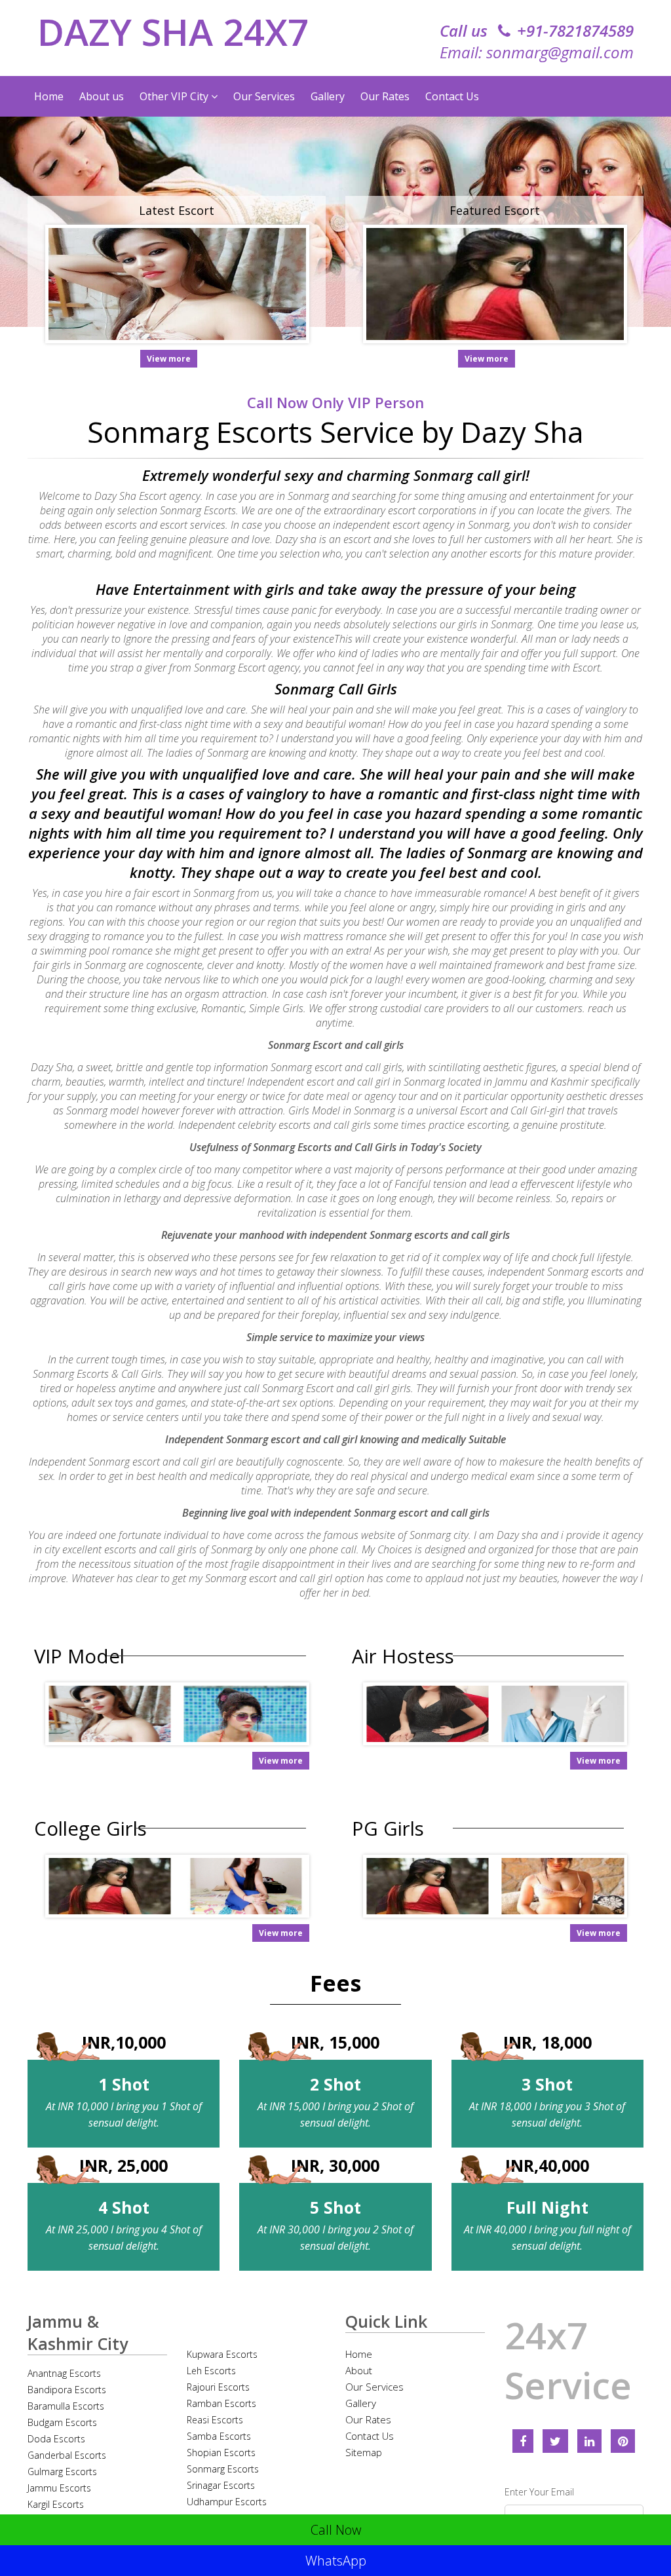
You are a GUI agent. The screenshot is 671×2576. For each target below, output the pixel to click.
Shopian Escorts (221, 2453)
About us (102, 96)
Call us (537, 30)
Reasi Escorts (215, 2420)
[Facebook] (523, 2441)
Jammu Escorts (59, 2488)
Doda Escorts (56, 2439)
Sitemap (364, 2452)
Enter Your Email (539, 2492)
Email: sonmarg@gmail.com (537, 52)
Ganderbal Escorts (67, 2455)
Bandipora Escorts (67, 2390)
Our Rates (385, 96)
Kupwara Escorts (222, 2354)
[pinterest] (623, 2441)
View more (169, 359)
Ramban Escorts (221, 2403)
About (359, 2370)
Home (49, 96)
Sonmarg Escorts (223, 2469)
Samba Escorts (219, 2436)
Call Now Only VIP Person (335, 402)
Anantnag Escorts (64, 2373)
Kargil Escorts (56, 2504)
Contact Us (452, 96)
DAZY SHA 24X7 (173, 31)
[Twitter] (555, 2441)
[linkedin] (589, 2441)
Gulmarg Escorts (62, 2472)
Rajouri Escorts (218, 2387)
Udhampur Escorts (227, 2502)
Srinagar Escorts (221, 2485)
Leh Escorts (211, 2371)
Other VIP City (175, 96)
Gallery (328, 96)
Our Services (264, 96)
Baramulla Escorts (66, 2406)
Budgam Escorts (62, 2422)
